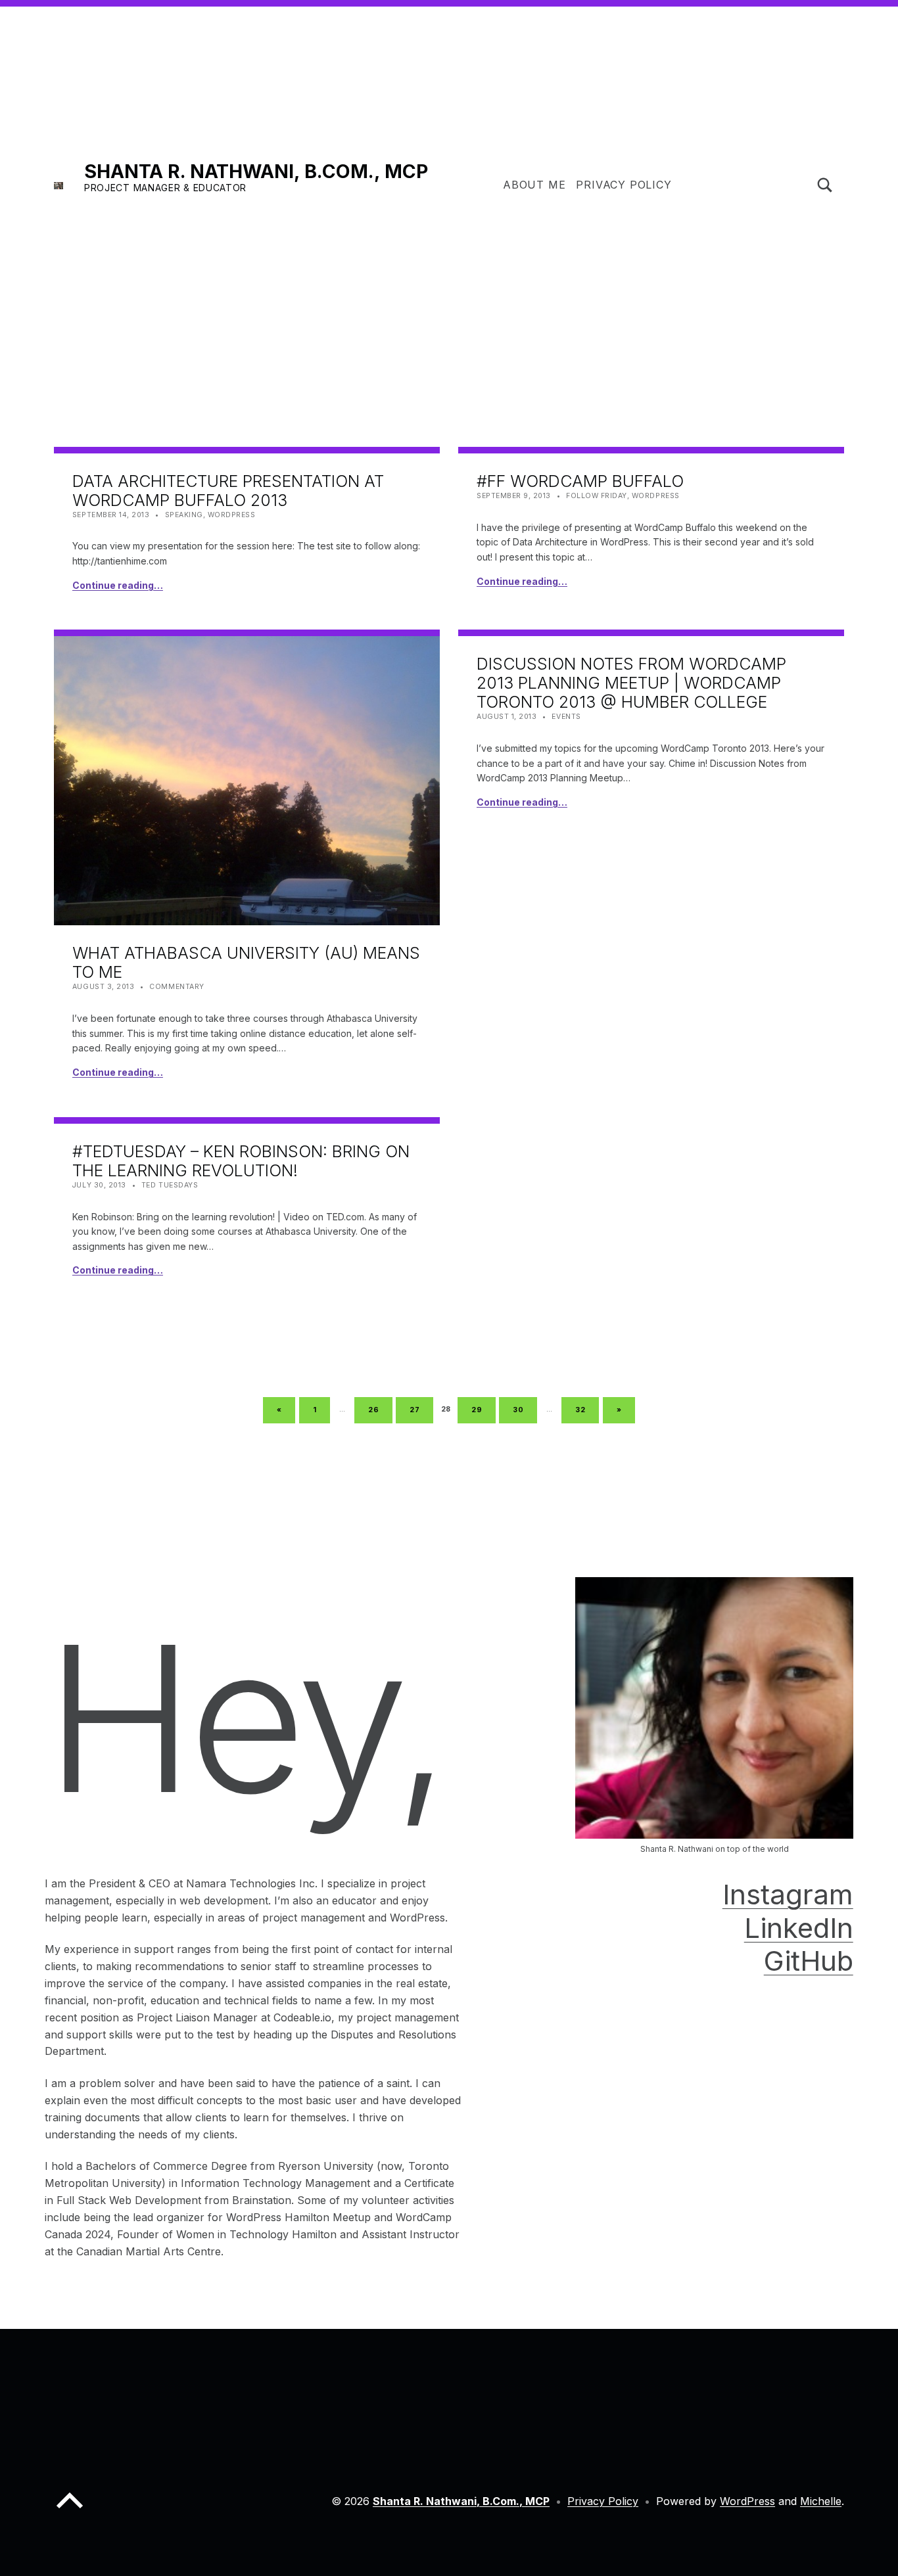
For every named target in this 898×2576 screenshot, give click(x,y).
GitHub (809, 1961)
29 (481, 1408)
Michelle (821, 2501)
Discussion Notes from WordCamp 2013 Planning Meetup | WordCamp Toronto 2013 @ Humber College (631, 683)
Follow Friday (597, 496)
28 (448, 1409)
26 (378, 1408)
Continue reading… (118, 585)
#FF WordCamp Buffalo (580, 481)
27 (419, 1408)
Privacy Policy (624, 185)
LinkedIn (799, 1928)
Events (566, 717)
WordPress (232, 515)
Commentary (177, 987)
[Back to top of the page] (70, 2511)
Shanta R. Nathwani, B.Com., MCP (256, 171)
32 (585, 1408)
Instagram (788, 1894)
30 (523, 1408)
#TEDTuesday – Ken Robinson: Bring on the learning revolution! (241, 1161)
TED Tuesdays (170, 1185)
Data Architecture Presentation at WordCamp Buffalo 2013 (228, 491)
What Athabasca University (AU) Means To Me (246, 962)
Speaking (184, 515)
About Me (534, 185)
